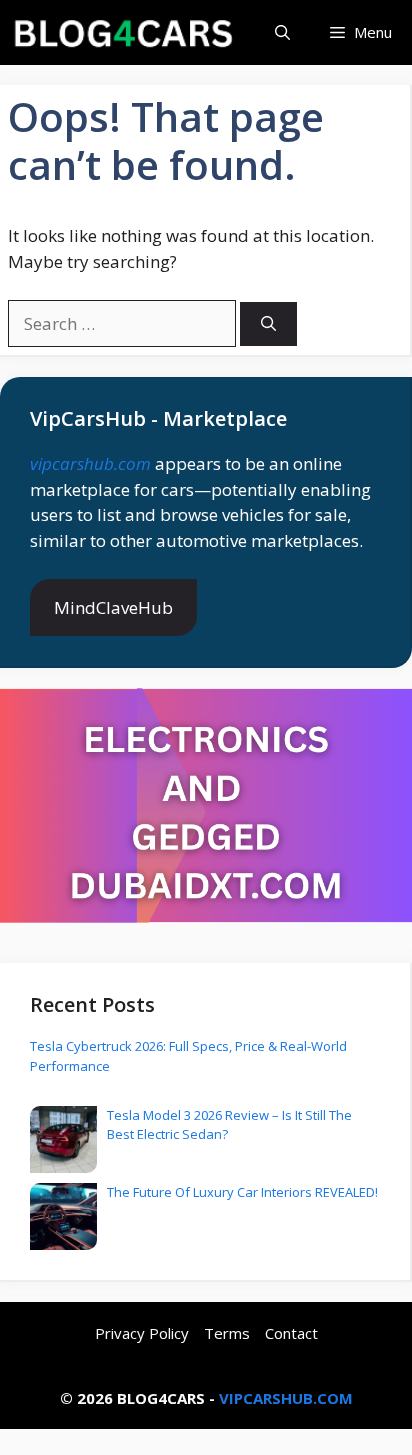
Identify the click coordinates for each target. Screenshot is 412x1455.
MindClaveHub (113, 607)
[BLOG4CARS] (122, 32)
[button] (282, 32)
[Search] (268, 324)
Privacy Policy (142, 1333)
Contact (291, 1333)
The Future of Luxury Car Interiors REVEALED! (242, 1192)
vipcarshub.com (90, 463)
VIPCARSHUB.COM (286, 1398)
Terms (227, 1333)
